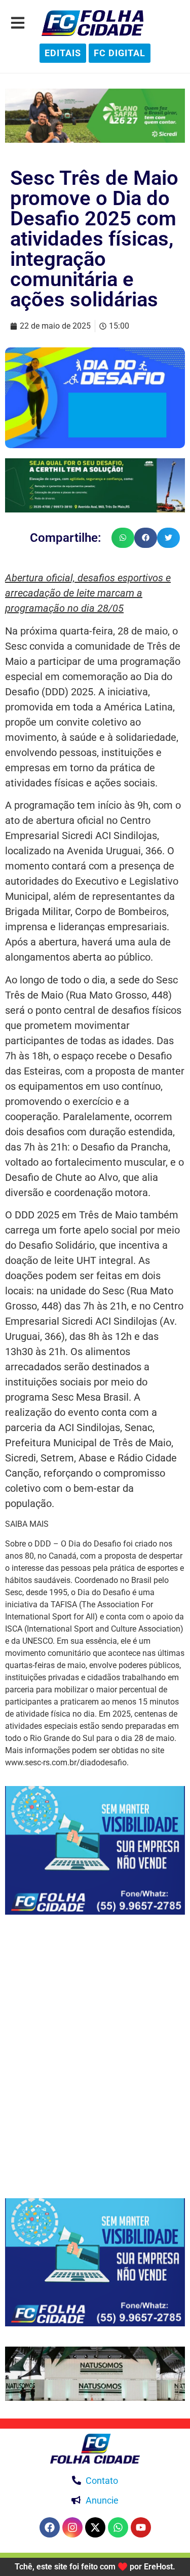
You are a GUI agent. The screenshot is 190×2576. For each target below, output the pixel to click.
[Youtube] (141, 2527)
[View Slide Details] (95, 116)
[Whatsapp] (118, 2527)
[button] (123, 538)
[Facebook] (50, 2527)
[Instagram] (72, 2527)
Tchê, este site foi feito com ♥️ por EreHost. (95, 2567)
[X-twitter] (95, 2527)
